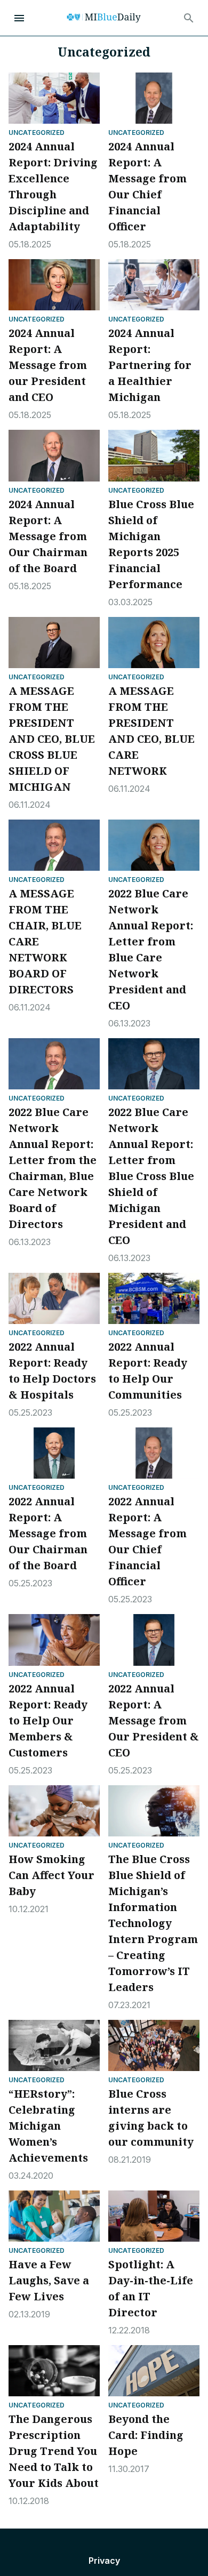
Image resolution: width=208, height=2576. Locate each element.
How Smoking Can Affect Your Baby (51, 1875)
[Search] (189, 18)
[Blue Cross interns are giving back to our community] (154, 2045)
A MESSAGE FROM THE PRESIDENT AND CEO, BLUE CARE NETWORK (151, 731)
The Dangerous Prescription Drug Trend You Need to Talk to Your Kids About (54, 2451)
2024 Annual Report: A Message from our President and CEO (48, 365)
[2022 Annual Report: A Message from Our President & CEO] (154, 1640)
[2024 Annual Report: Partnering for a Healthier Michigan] (154, 285)
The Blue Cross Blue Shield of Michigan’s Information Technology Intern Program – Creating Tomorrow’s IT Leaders (153, 1923)
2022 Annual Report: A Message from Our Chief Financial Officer (147, 1541)
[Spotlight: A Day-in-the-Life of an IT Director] (154, 2216)
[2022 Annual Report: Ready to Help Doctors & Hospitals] (54, 1298)
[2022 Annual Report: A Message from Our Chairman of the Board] (54, 1453)
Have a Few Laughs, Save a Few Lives (49, 2280)
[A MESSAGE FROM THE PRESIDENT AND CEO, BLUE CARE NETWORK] (154, 643)
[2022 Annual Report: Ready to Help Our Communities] (154, 1298)
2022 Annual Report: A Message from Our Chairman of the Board (48, 1533)
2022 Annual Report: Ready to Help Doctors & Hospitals (52, 1371)
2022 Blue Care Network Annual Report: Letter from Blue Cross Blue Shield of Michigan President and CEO (151, 1176)
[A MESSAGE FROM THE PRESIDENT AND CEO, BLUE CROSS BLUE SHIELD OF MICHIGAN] (54, 643)
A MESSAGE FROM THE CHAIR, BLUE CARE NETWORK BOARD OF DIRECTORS (45, 941)
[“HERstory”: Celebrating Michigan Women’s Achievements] (54, 2045)
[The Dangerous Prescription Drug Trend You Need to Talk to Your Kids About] (54, 2371)
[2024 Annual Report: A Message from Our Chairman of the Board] (54, 455)
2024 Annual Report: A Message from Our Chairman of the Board (48, 536)
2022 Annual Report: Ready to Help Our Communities (148, 1371)
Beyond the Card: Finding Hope (146, 2435)
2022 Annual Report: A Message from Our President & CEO (154, 1720)
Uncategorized (37, 133)
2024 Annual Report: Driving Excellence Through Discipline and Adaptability (53, 186)
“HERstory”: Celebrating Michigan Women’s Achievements (48, 2126)
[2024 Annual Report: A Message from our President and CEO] (54, 285)
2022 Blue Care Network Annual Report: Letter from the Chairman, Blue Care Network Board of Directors (53, 1168)
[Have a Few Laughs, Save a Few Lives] (54, 2216)
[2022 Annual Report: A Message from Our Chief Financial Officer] (154, 1453)
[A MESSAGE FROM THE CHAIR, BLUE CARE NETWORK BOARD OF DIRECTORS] (54, 845)
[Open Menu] (19, 18)
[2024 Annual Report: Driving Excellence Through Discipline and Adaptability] (54, 98)
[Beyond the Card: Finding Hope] (154, 2371)
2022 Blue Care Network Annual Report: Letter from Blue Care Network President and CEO (151, 949)
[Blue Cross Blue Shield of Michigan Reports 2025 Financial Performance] (154, 455)
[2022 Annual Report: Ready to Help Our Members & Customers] (54, 1640)
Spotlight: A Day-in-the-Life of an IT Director (151, 2288)
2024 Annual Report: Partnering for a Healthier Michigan (150, 365)
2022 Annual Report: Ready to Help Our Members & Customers (48, 1720)
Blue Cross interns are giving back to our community (151, 2118)
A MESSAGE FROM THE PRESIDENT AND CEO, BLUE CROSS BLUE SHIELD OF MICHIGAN (52, 739)
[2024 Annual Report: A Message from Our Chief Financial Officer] (154, 98)
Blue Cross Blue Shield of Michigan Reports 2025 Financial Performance (151, 544)
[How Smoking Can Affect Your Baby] (54, 1811)
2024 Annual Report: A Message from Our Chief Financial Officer (147, 186)
